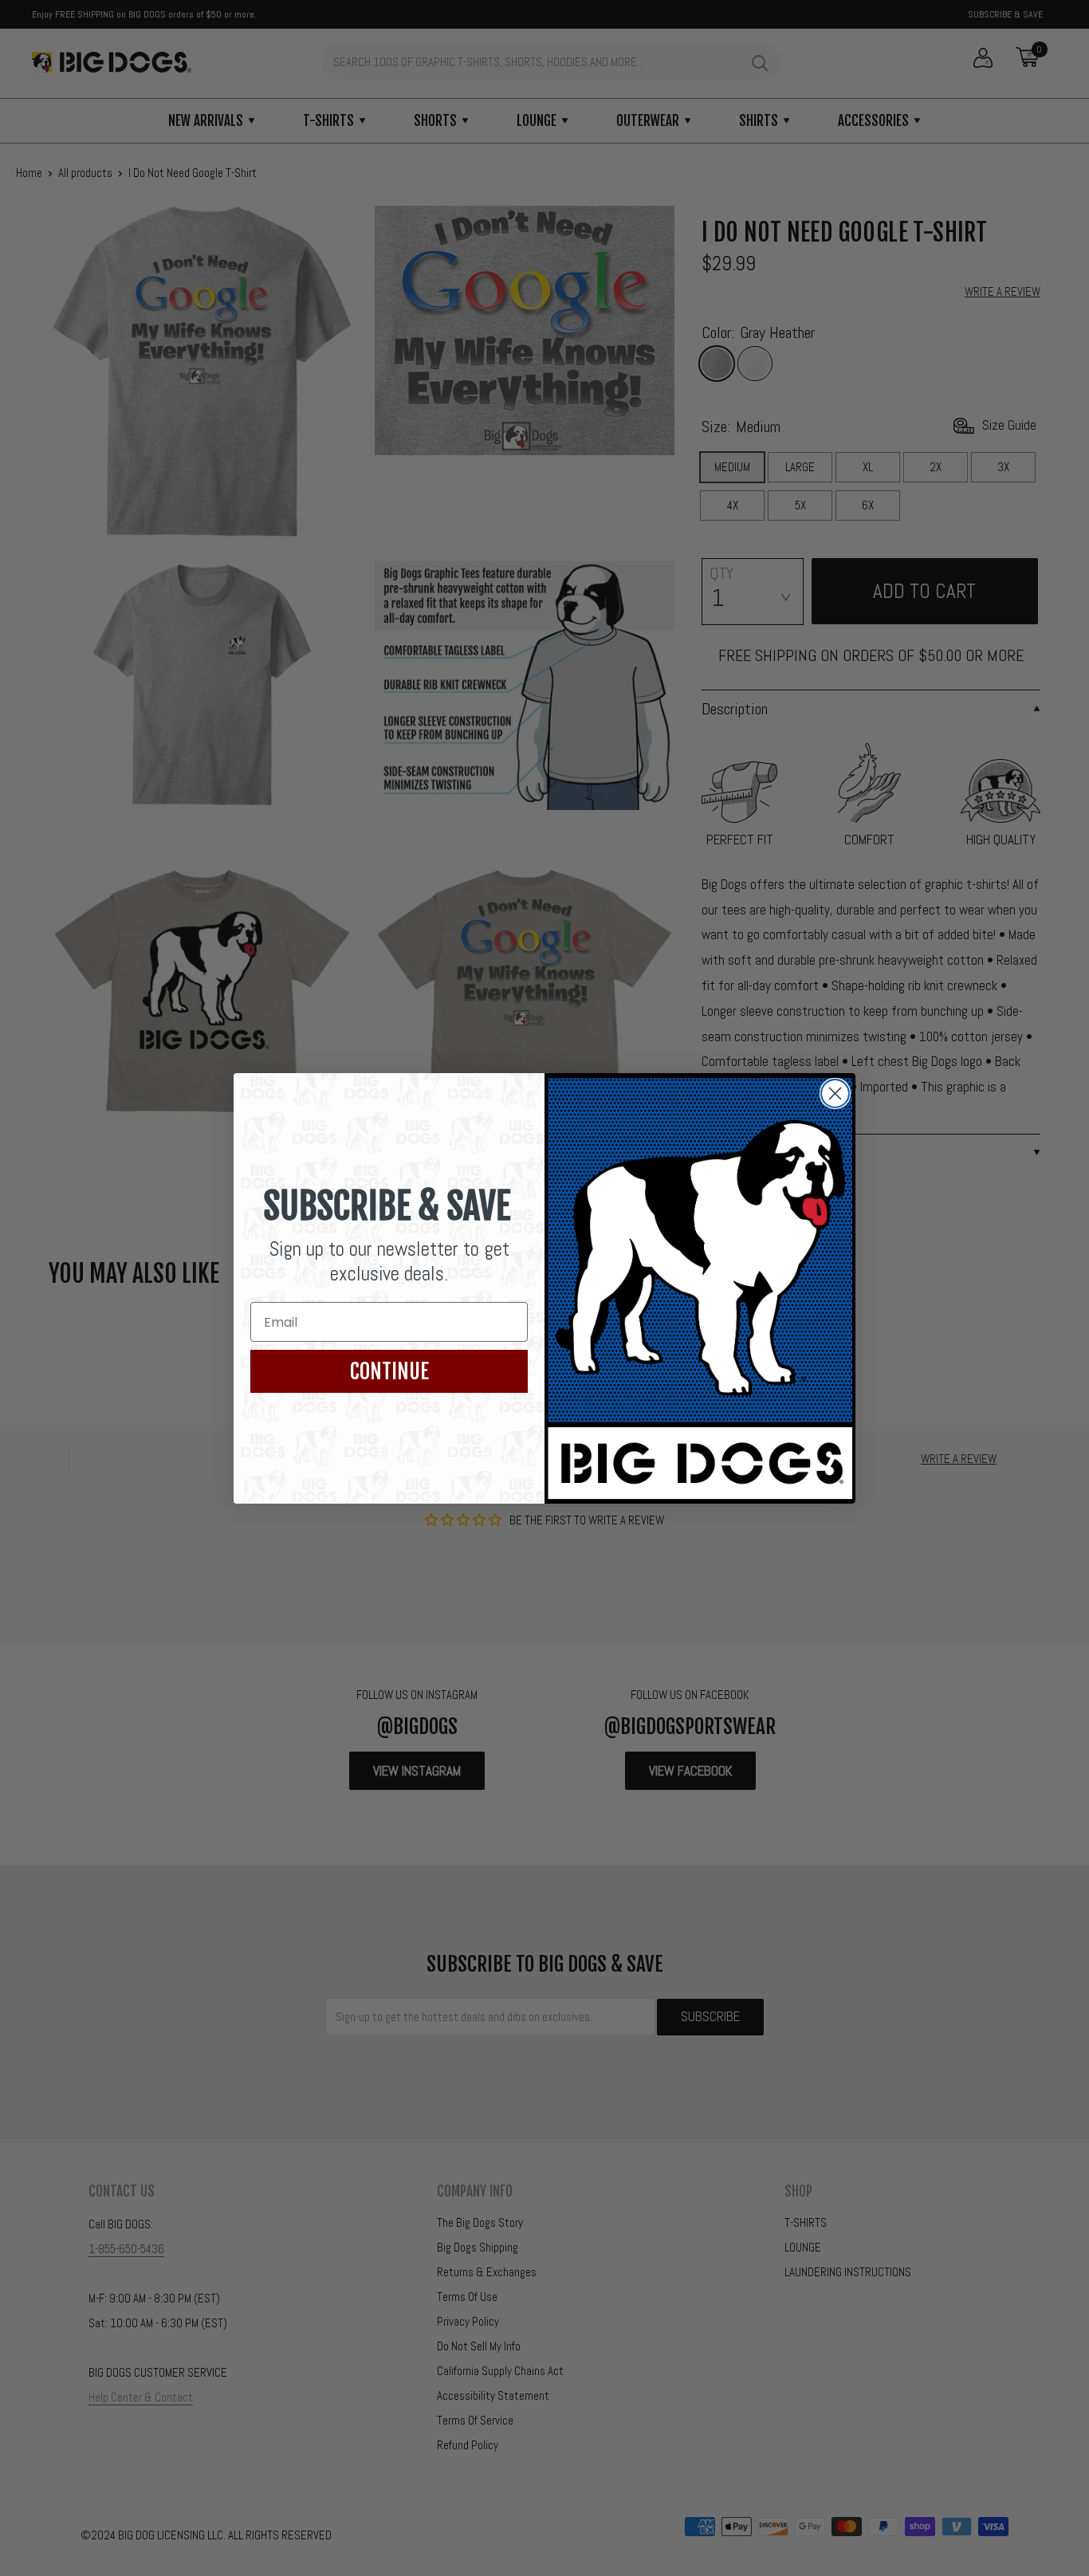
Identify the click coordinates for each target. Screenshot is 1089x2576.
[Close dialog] (835, 1093)
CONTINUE (389, 1371)
